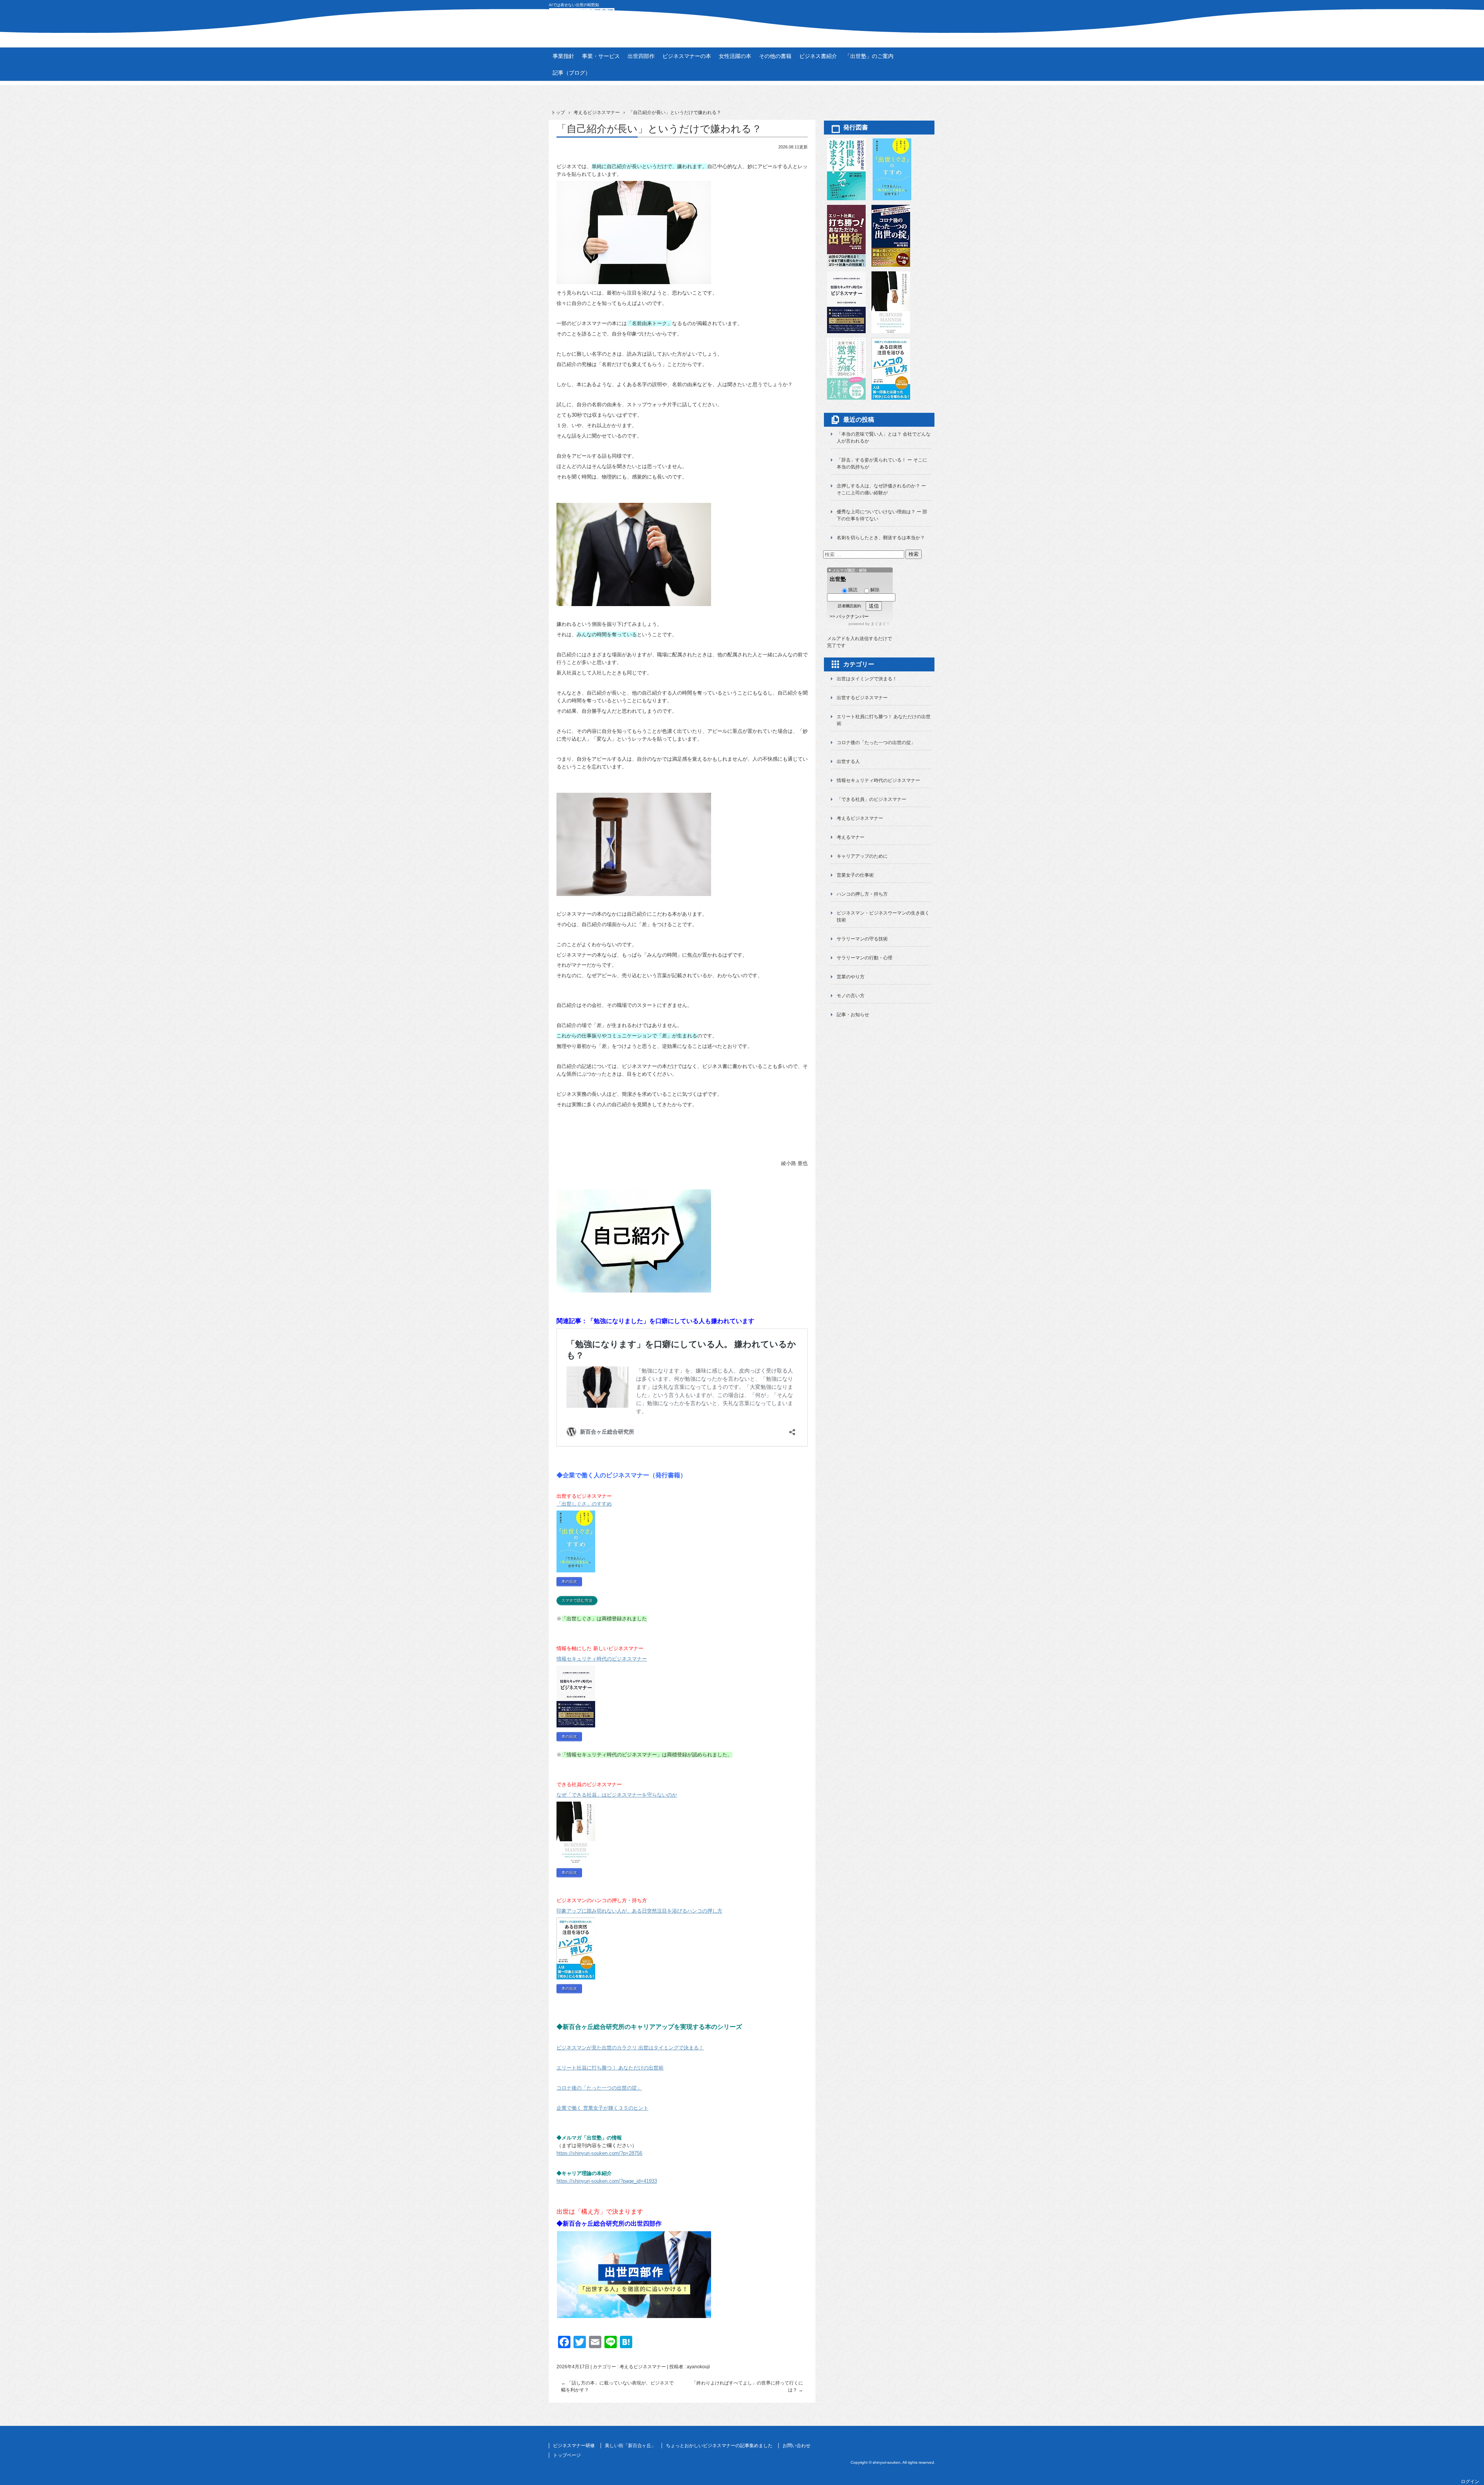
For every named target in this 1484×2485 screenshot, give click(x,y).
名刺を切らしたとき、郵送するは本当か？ (881, 538)
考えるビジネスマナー (643, 2367)
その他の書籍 (775, 56)
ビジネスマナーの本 (687, 56)
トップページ (567, 2455)
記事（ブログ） (572, 73)
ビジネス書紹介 (818, 56)
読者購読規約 (849, 606)
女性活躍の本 (735, 56)
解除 (875, 590)
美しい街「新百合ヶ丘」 (630, 2446)
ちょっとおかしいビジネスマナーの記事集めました (719, 2446)
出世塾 (838, 579)
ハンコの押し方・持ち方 (862, 894)
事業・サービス (601, 56)
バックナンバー (853, 617)
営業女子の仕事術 (855, 875)
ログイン (1470, 2482)
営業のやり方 (851, 977)
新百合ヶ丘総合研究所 (742, 16)
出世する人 (848, 761)
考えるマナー (851, 837)
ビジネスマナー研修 (574, 2446)
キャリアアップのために (862, 856)
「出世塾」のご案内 (869, 56)
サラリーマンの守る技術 (862, 939)
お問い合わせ (796, 2446)
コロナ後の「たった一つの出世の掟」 (876, 743)
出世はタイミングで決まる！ (867, 679)
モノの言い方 (851, 996)
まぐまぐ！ (880, 624)
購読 (853, 590)
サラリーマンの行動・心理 (865, 958)
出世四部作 (641, 56)
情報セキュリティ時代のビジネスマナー (878, 780)
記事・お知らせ (853, 1015)
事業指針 (563, 56)
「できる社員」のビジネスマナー (871, 799)
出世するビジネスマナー (862, 698)
